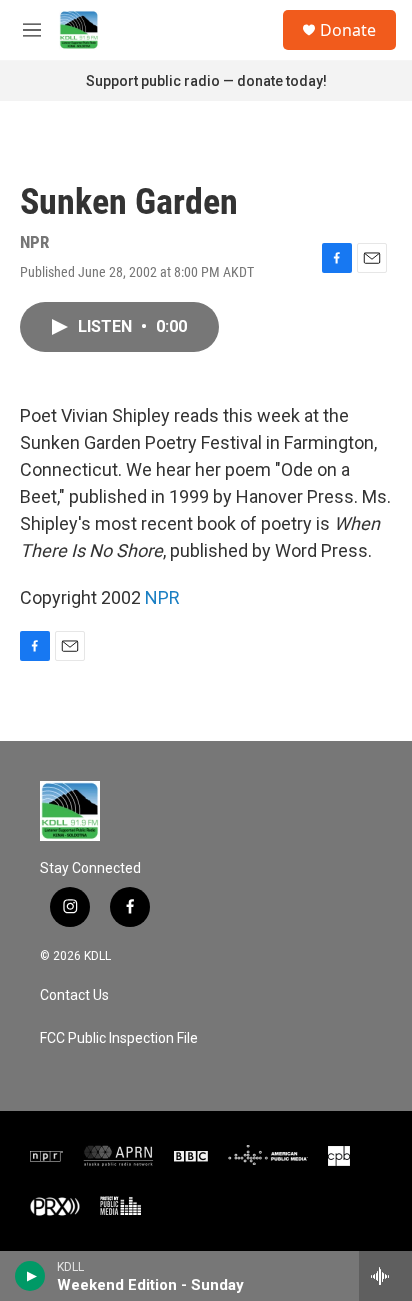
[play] (30, 1276)
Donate (348, 30)
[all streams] (385, 1276)
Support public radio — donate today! (206, 81)
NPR (162, 597)
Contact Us (74, 995)
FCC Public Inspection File (119, 1038)
